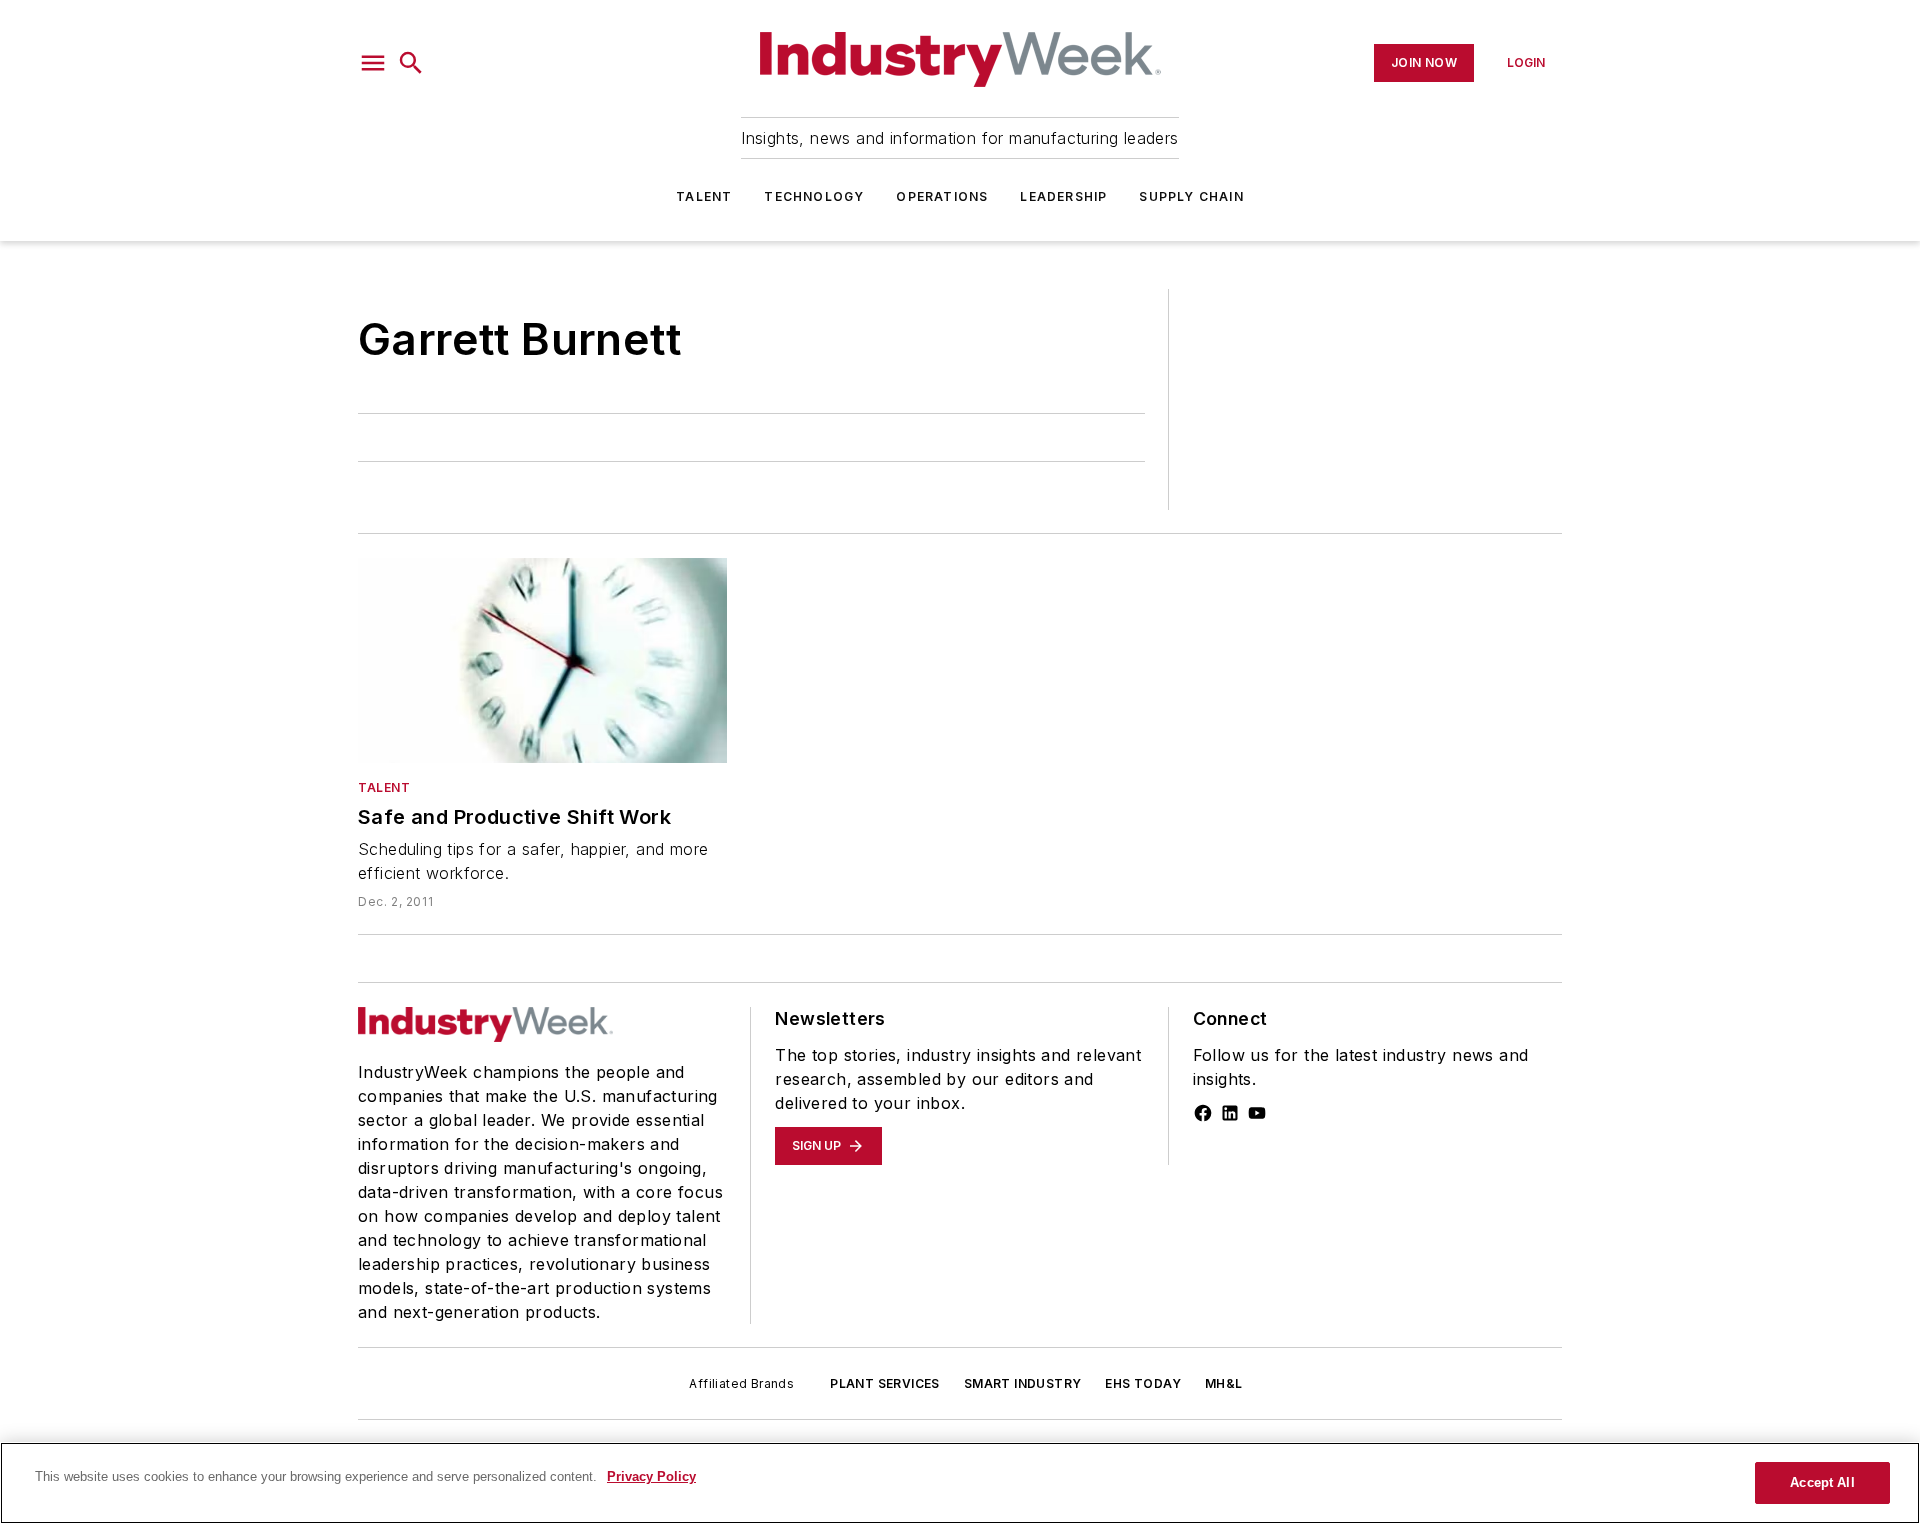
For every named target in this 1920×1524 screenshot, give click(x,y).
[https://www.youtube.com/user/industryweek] (1257, 1113)
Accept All (1822, 1482)
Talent (704, 196)
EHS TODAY (1143, 1383)
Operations (942, 196)
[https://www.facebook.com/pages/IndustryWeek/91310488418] (1203, 1113)
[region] (960, 1483)
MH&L (1224, 1383)
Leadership (1063, 196)
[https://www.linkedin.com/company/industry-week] (1230, 1113)
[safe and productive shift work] (542, 660)
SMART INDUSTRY (1023, 1383)
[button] (373, 63)
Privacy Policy (651, 1476)
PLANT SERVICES (885, 1383)
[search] (411, 63)
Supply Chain (1191, 196)
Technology (814, 196)
